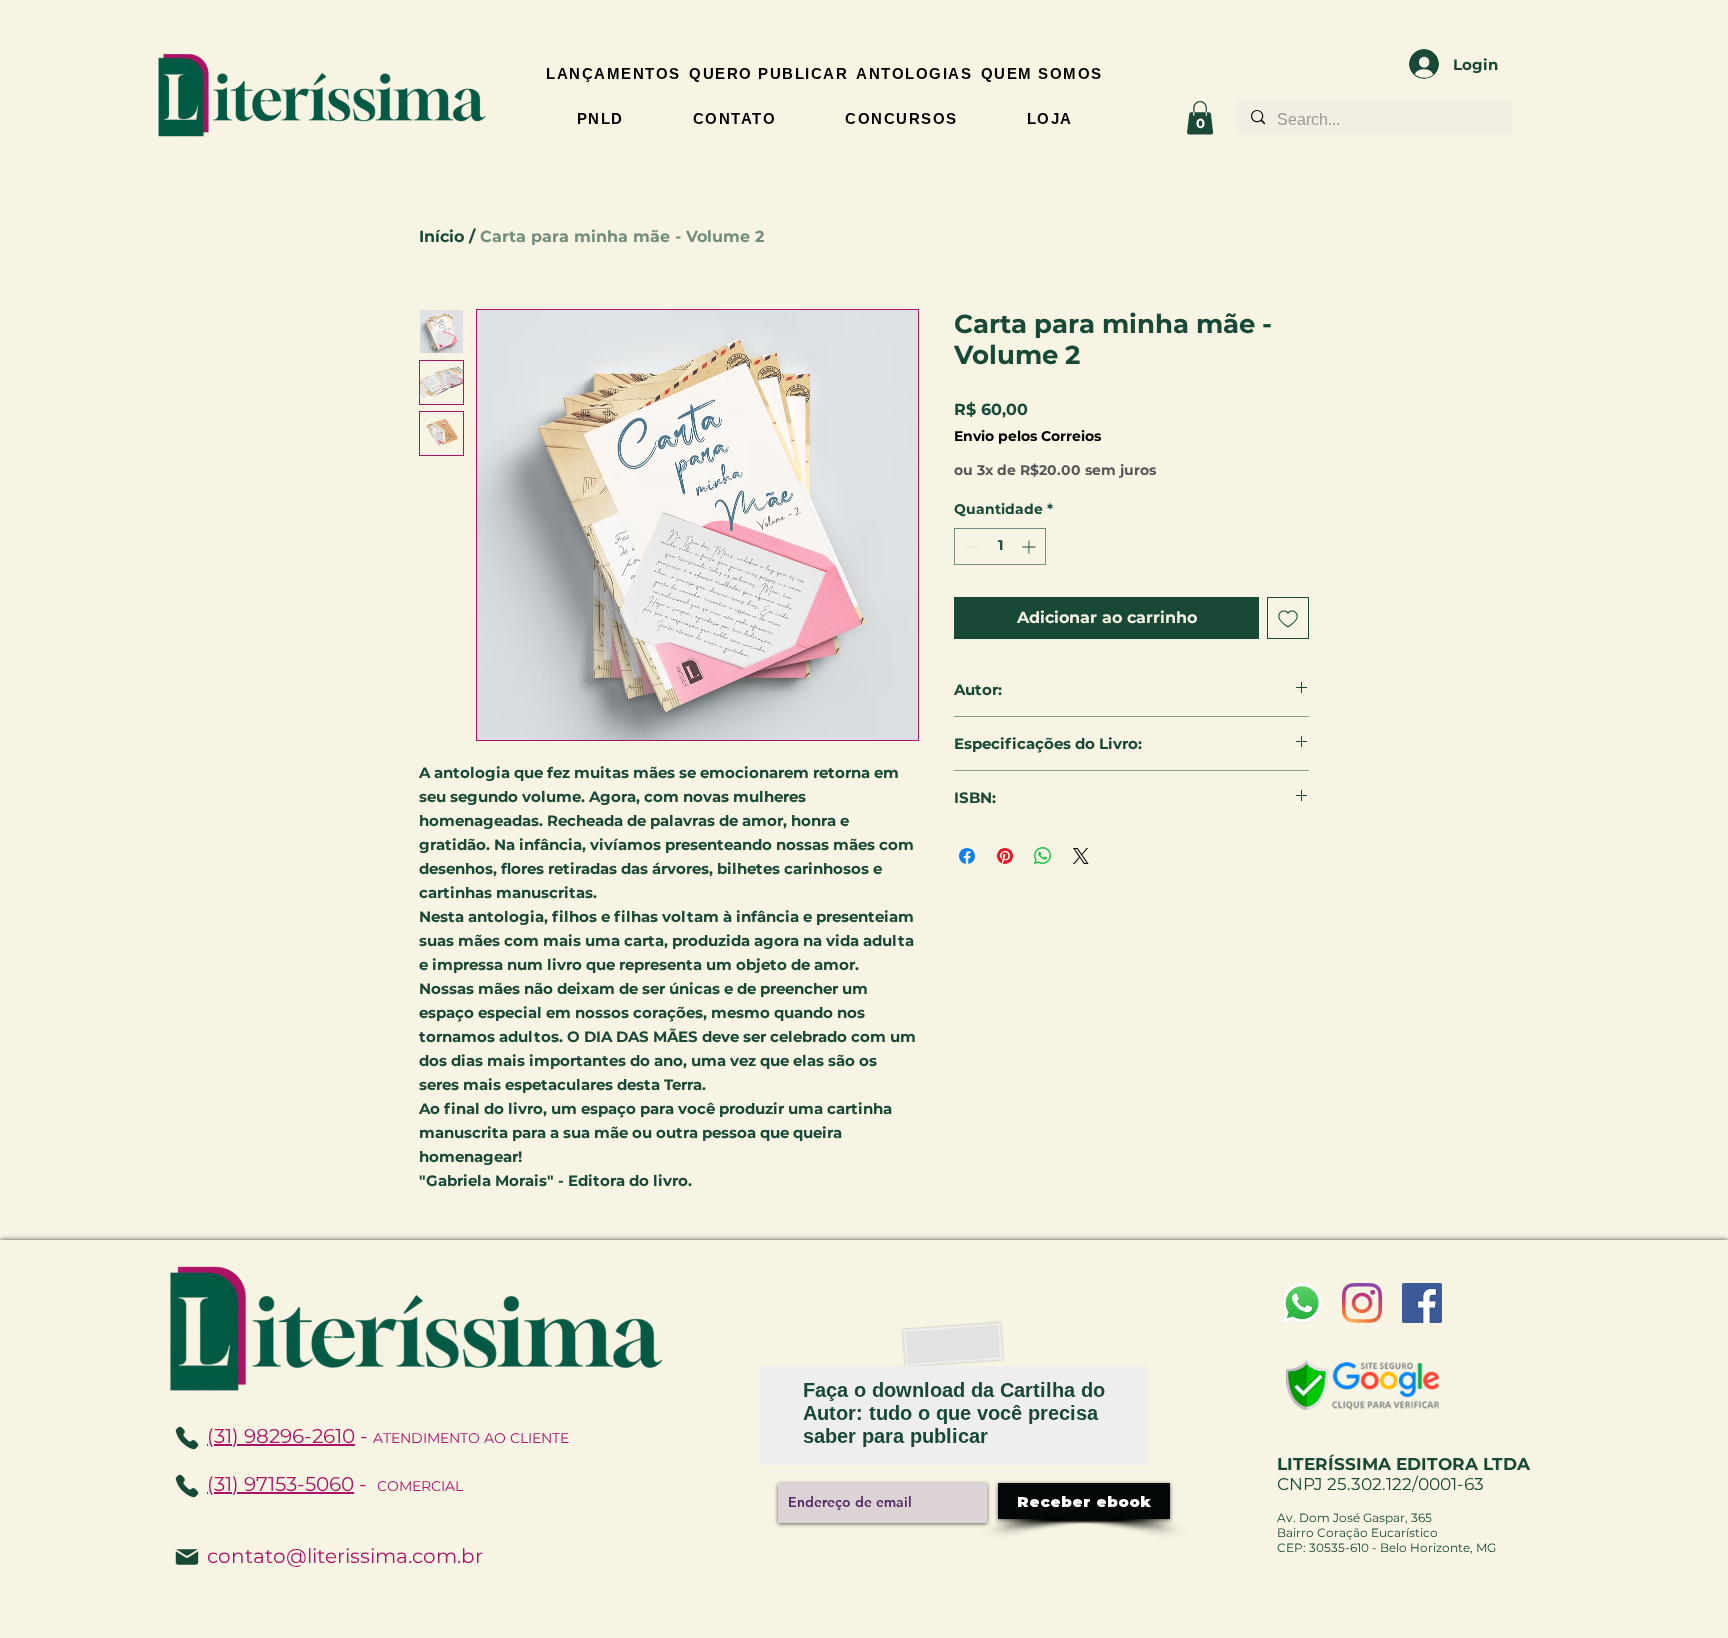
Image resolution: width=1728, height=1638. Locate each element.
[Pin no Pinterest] (1005, 856)
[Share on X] (1081, 856)
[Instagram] (1362, 1303)
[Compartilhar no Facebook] (967, 856)
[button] (1200, 117)
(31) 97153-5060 (280, 1484)
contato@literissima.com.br (345, 1556)
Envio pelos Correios (1027, 436)
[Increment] (1030, 546)
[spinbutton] (1000, 546)
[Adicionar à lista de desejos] (1288, 618)
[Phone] (187, 1486)
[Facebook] (1422, 1303)
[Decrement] (969, 546)
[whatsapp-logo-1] (1302, 1303)
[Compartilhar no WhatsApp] (1043, 856)
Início (441, 236)
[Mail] (187, 1557)
